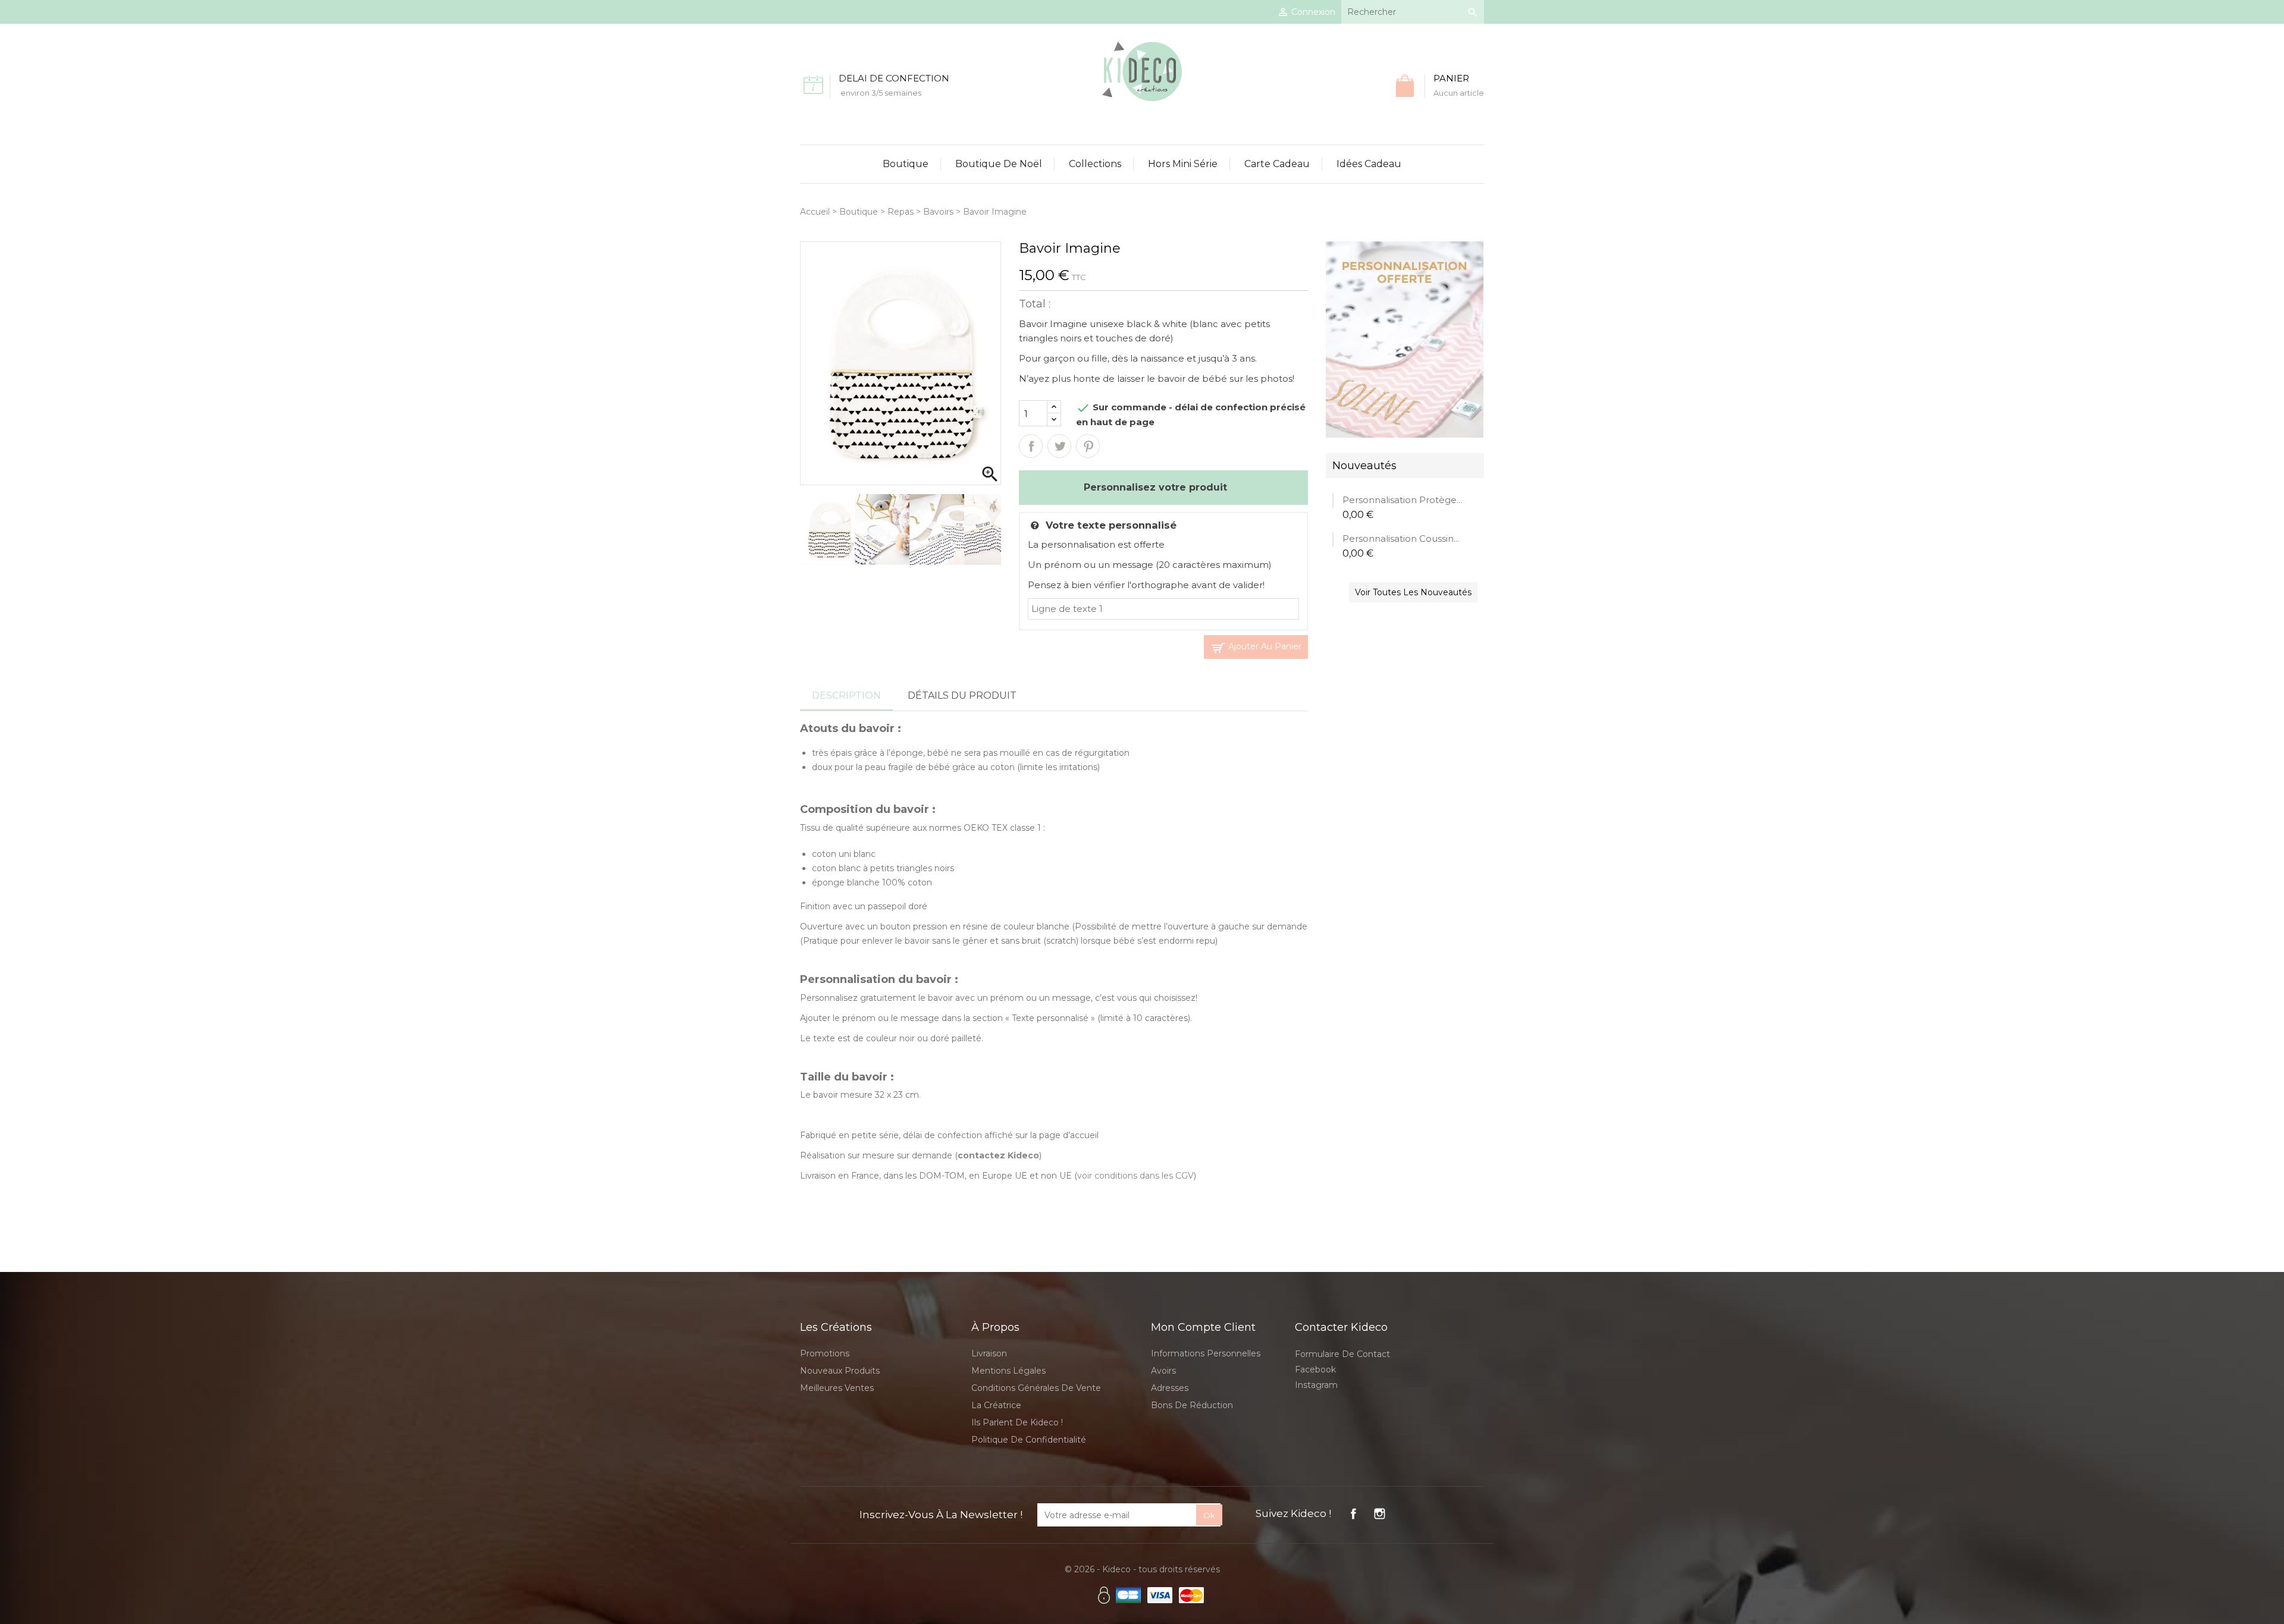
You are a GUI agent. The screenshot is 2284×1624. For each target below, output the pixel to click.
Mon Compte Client (1203, 1327)
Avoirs (1163, 1371)
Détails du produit (962, 695)
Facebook (1315, 1369)
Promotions (825, 1353)
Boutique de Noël (999, 164)
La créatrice (996, 1405)
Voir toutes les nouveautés (1413, 592)
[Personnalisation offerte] (1405, 339)
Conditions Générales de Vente (1036, 1388)
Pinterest (1088, 446)
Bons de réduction (1192, 1405)
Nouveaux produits (840, 1371)
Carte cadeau (1277, 164)
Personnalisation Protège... (1402, 500)
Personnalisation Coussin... (1401, 538)
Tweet (1059, 446)
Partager (1031, 446)
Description (846, 695)
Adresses (1170, 1388)
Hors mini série (1183, 164)
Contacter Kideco (1341, 1327)
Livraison (989, 1353)
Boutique (906, 164)
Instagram (1316, 1385)
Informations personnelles (1206, 1353)
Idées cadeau (1369, 164)
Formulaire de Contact (1342, 1354)
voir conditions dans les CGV (1135, 1176)
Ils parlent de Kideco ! (1017, 1422)
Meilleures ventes (837, 1388)
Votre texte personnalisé (1111, 525)
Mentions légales (1008, 1371)
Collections (1095, 164)
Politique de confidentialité (1029, 1440)
